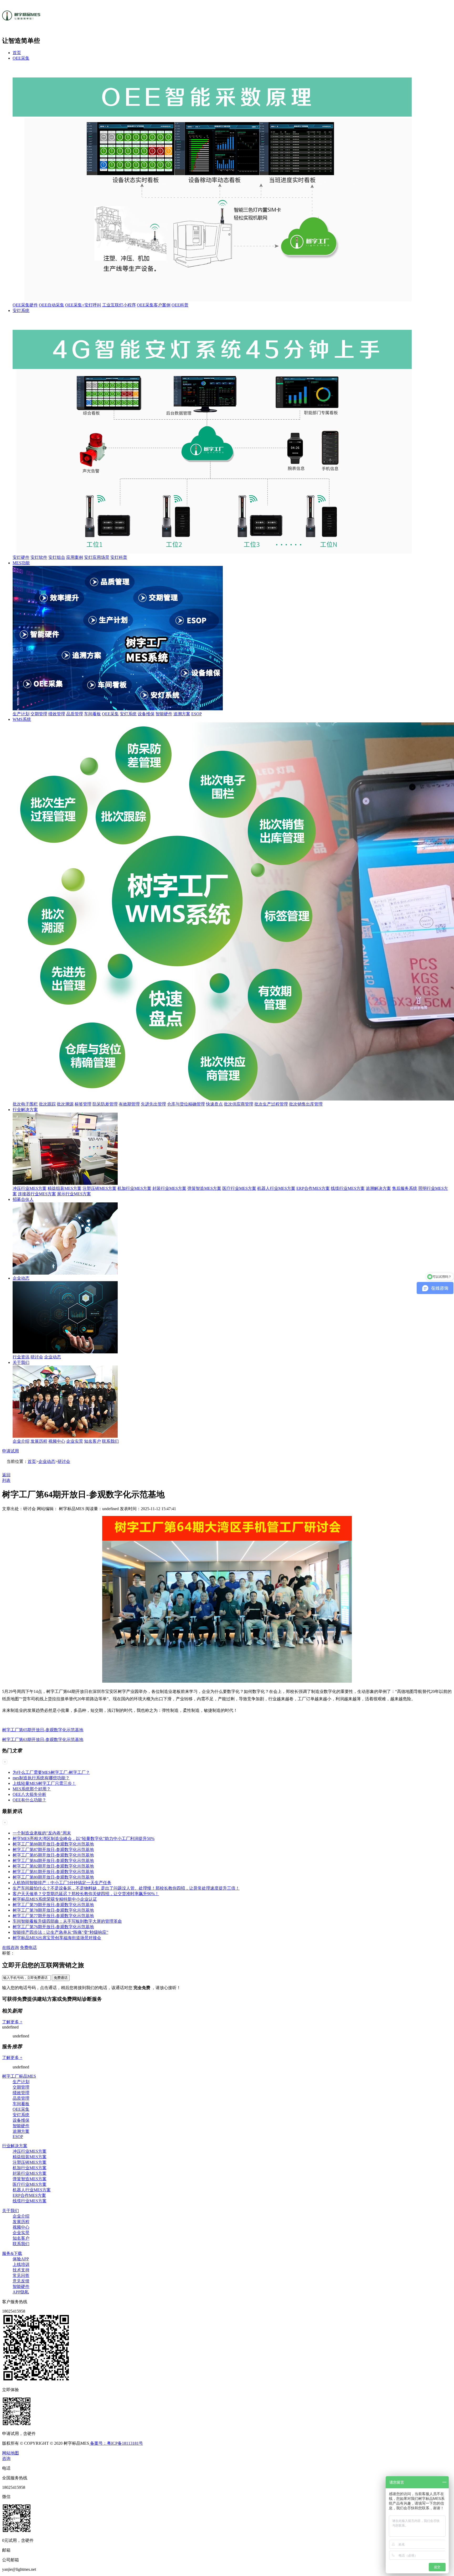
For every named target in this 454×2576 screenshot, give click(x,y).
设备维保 (146, 714)
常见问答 (21, 2275)
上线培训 (21, 2264)
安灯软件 (39, 557)
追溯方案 (182, 714)
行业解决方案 (25, 1110)
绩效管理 (57, 714)
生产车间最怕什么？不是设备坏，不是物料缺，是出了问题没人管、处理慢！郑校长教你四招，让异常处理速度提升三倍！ (126, 1888)
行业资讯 (21, 1357)
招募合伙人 (23, 1199)
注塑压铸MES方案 (99, 1188)
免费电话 (28, 1947)
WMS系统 (22, 719)
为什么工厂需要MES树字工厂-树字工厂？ (51, 1772)
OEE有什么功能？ (29, 1800)
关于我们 (21, 1362)
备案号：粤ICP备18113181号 (116, 2443)
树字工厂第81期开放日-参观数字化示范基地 (53, 1872)
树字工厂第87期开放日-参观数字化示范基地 (53, 1850)
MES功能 (21, 563)
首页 (17, 53)
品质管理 (75, 714)
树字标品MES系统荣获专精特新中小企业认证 (55, 1899)
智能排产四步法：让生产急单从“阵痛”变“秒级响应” (60, 1932)
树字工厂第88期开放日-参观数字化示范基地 (53, 1844)
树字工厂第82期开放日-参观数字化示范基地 (53, 1866)
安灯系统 (21, 311)
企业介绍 (21, 1441)
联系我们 (110, 1441)
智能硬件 (164, 714)
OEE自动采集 (51, 305)
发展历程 (39, 1441)
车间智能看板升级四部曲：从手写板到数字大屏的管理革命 (67, 1921)
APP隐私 (21, 2292)
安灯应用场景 (97, 557)
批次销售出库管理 (306, 1104)
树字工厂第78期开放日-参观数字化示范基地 (53, 1910)
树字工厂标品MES (19, 2076)
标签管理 (83, 1104)
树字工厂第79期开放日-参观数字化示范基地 (53, 1905)
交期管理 (39, 714)
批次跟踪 (47, 1104)
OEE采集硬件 (25, 305)
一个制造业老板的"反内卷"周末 (42, 1833)
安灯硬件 (21, 557)
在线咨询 (11, 1947)
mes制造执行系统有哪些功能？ (41, 1778)
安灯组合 (57, 557)
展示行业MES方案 (74, 1194)
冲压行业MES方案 (30, 1188)
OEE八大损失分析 (29, 1794)
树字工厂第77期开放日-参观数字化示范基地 (53, 1916)
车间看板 (92, 714)
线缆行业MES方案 (348, 1188)
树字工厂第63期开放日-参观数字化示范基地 (43, 1740)
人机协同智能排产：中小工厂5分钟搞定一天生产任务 (62, 1883)
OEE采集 (21, 58)
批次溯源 (65, 1104)
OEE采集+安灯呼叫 (83, 305)
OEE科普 (180, 305)
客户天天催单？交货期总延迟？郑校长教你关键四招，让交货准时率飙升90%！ (86, 1894)
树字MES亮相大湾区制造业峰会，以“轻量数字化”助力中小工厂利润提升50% (84, 1839)
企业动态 (21, 1278)
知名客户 (92, 1441)
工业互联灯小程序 (119, 305)
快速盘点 (214, 1104)
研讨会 (37, 1357)
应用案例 (75, 557)
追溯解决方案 (378, 1188)
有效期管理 (129, 1104)
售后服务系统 (405, 1188)
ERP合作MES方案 (313, 1188)
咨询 (6, 2458)
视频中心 (57, 1441)
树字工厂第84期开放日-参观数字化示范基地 (53, 1861)
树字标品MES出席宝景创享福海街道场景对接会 (57, 1938)
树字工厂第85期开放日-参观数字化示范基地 (53, 1855)
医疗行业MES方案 (239, 1188)
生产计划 (21, 714)
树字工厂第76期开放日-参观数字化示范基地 (53, 1927)
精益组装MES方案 (65, 1188)
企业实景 (75, 1441)
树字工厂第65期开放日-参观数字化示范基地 (43, 1730)
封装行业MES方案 (169, 1188)
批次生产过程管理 (271, 1104)
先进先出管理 (153, 1104)
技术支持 (21, 2270)
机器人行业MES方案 (276, 1188)
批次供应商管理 (239, 1104)
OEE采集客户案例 (154, 305)
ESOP (197, 714)
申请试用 (11, 1451)
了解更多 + (12, 2022)
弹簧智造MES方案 (204, 1188)
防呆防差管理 (105, 1104)
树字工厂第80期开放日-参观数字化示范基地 (53, 1877)
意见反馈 (21, 2281)
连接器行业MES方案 (37, 1194)
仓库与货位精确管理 (186, 1104)
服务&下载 (12, 2253)
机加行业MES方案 (134, 1188)
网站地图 (11, 2453)
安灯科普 (119, 557)
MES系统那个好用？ (32, 1789)
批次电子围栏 (25, 1104)
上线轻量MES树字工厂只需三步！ (44, 1783)
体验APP (21, 2259)
